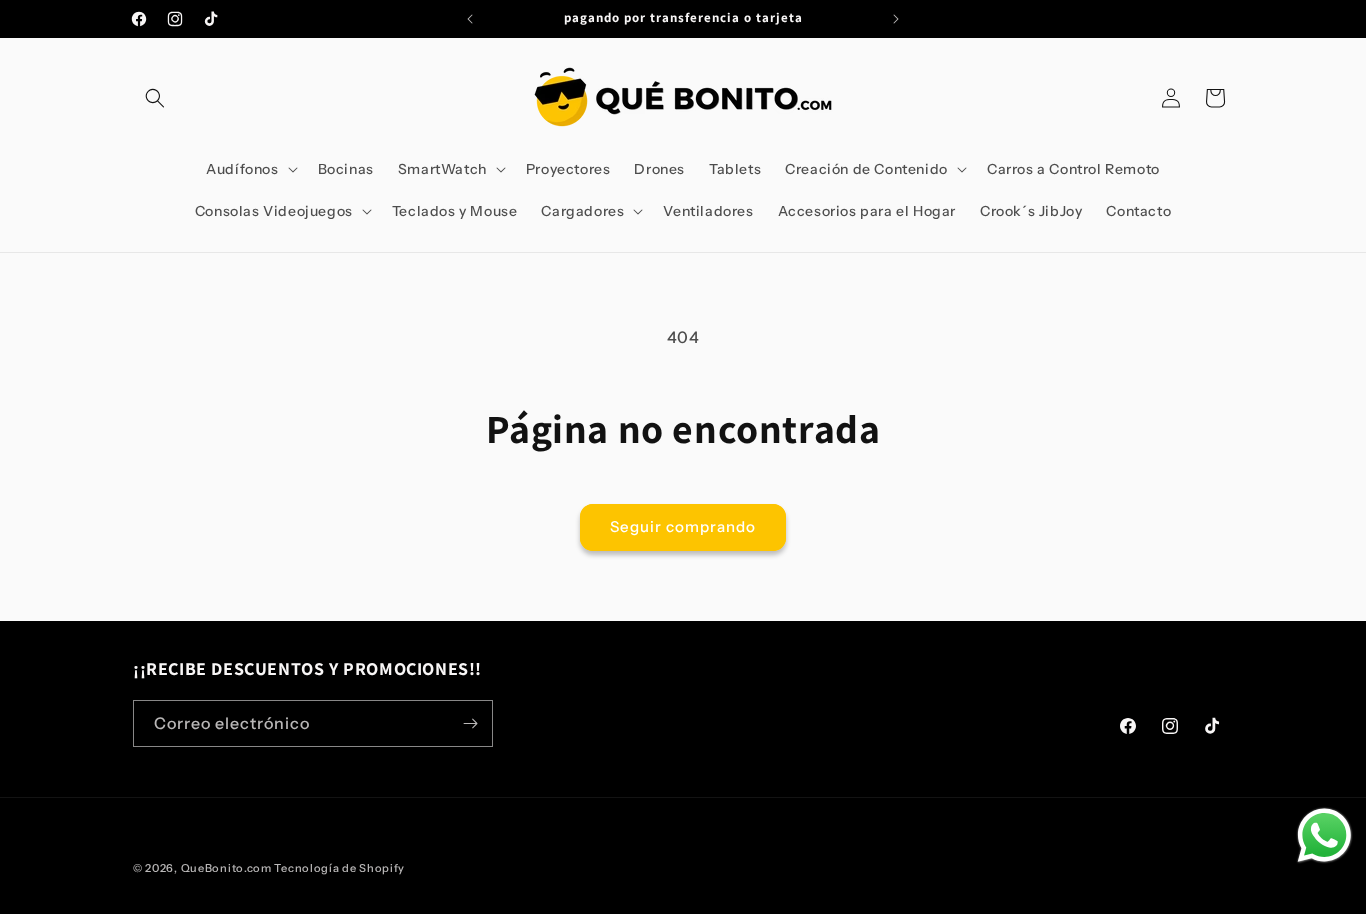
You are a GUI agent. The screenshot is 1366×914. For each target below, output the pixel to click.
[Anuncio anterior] (470, 19)
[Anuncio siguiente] (896, 19)
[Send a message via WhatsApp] (1324, 835)
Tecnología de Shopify (339, 868)
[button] (155, 98)
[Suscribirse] (470, 723)
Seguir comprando (683, 526)
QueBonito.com (226, 868)
